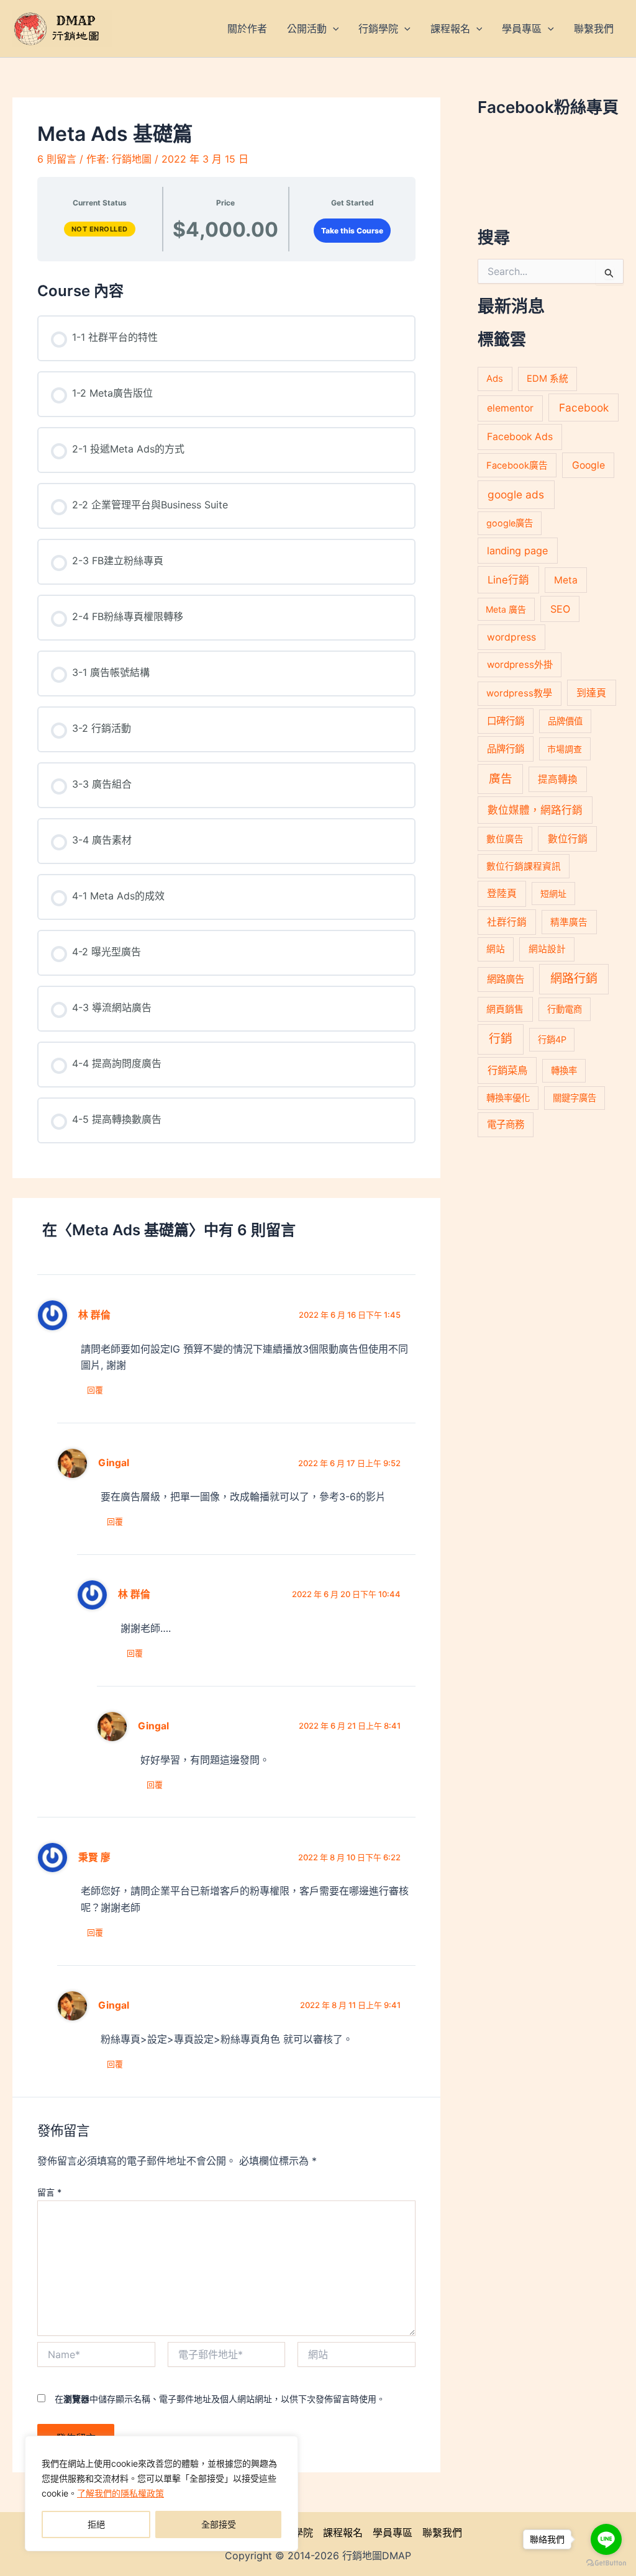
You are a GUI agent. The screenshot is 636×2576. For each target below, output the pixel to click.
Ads (495, 378)
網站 (496, 949)
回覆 (95, 1390)
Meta (566, 580)
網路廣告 (506, 979)
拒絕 (96, 2524)
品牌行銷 (506, 749)
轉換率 (564, 1070)
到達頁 (591, 693)
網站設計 (547, 949)
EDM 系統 (547, 379)
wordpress (511, 637)
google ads (516, 494)
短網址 (553, 894)
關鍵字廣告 (575, 1098)
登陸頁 (502, 894)
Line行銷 (508, 580)
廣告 (501, 778)
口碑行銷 (506, 721)
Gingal (114, 1463)
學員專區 (393, 2533)
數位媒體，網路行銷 (535, 810)
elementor (510, 408)
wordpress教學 (519, 693)
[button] (333, 29)
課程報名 (343, 2533)
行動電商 (565, 1009)
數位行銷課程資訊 (524, 867)
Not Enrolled (100, 229)
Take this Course (352, 231)
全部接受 (219, 2524)
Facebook (584, 408)
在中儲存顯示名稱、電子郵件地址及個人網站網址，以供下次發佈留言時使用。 (220, 2399)
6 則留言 (57, 159)
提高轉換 (558, 779)
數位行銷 (568, 839)
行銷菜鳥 (507, 1070)
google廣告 (510, 523)
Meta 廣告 (506, 609)
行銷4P (552, 1039)
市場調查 (565, 749)
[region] (161, 2493)
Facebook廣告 (517, 466)
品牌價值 (565, 721)
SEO (560, 609)
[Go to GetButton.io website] (606, 2563)
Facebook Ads (520, 437)
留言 (49, 2192)
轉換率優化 (508, 1098)
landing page (517, 551)
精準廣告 (569, 922)
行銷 (501, 1039)
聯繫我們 (442, 2533)
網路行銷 (574, 979)
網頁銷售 (505, 1009)
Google (588, 465)
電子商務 (506, 1124)
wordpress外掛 (520, 664)
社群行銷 (507, 922)
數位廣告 (505, 839)
